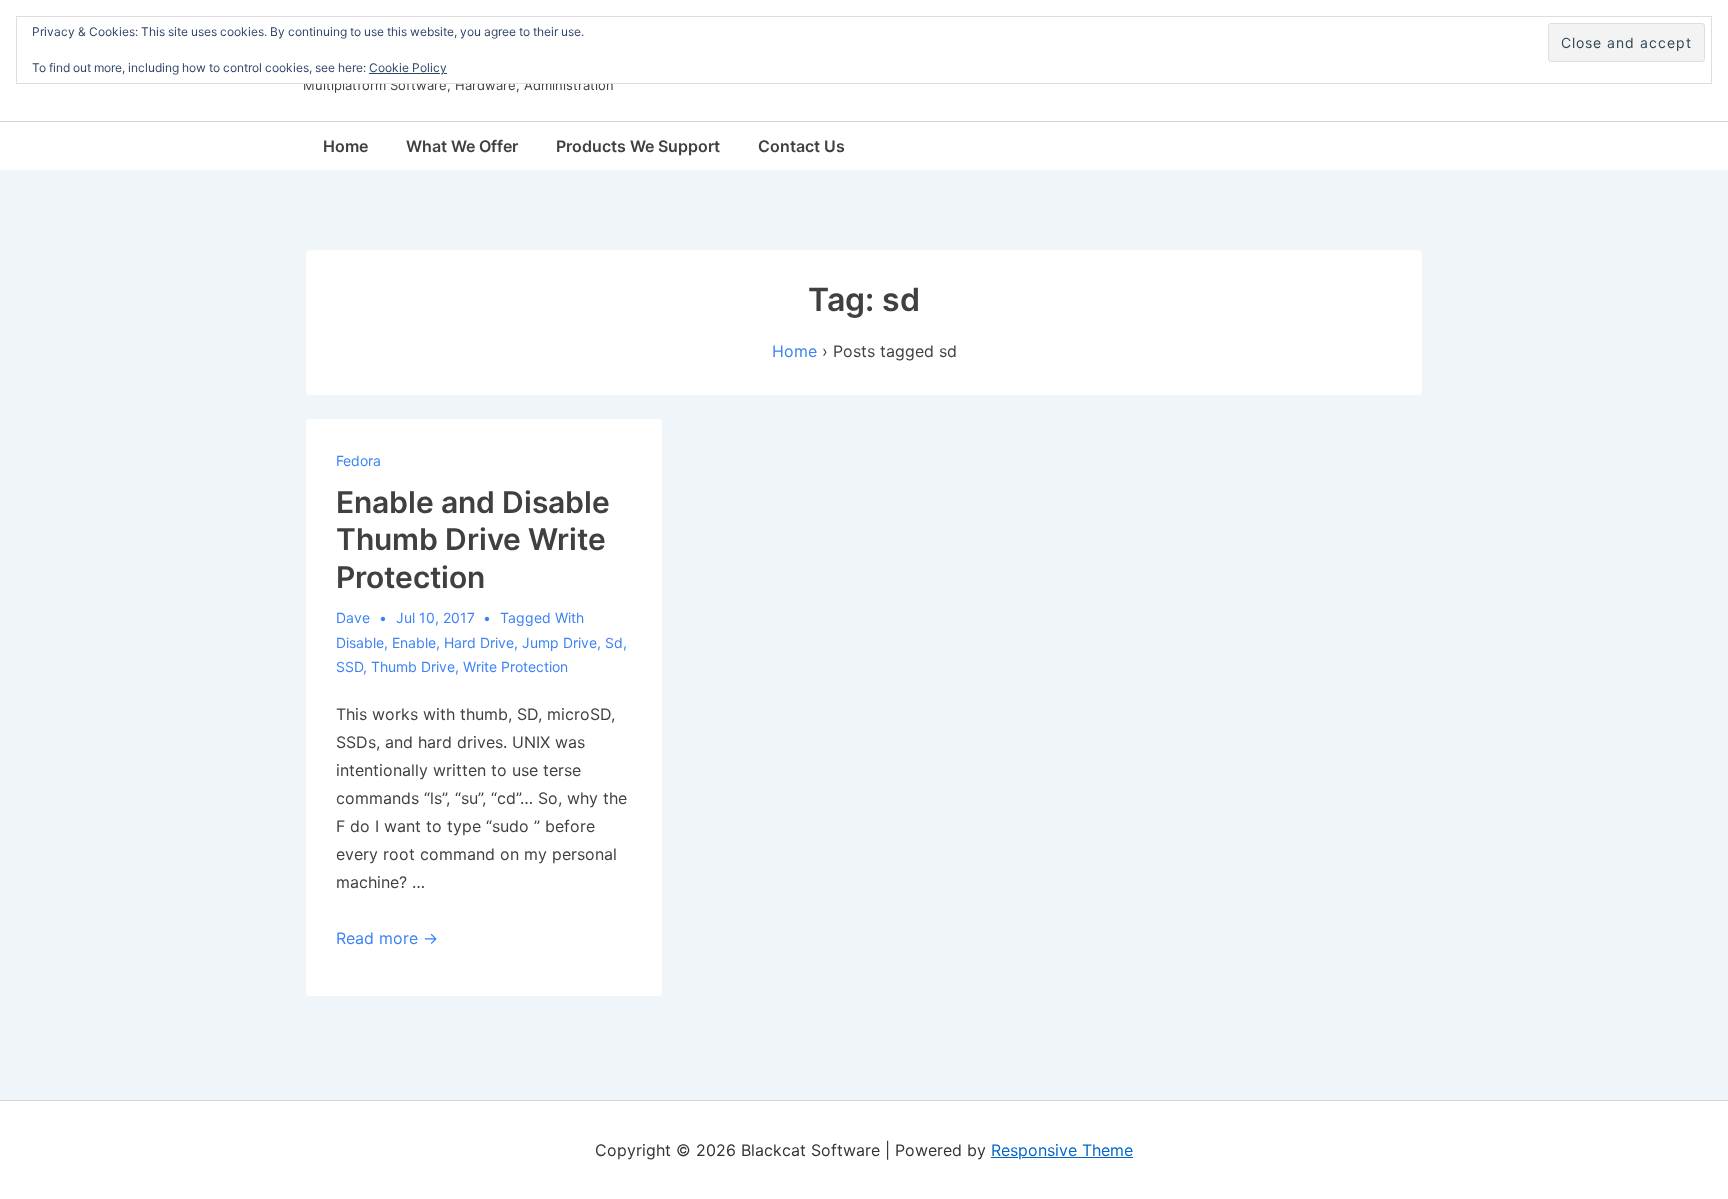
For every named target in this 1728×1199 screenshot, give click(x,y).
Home (345, 146)
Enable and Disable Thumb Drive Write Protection (473, 539)
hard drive (479, 642)
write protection (515, 666)
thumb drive (413, 666)
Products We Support (638, 146)
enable (414, 642)
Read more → (387, 938)
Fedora (358, 460)
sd (614, 642)
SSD (349, 666)
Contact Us (801, 146)
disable (360, 642)
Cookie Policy (408, 67)
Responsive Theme (1062, 1150)
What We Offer (462, 146)
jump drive (559, 642)
